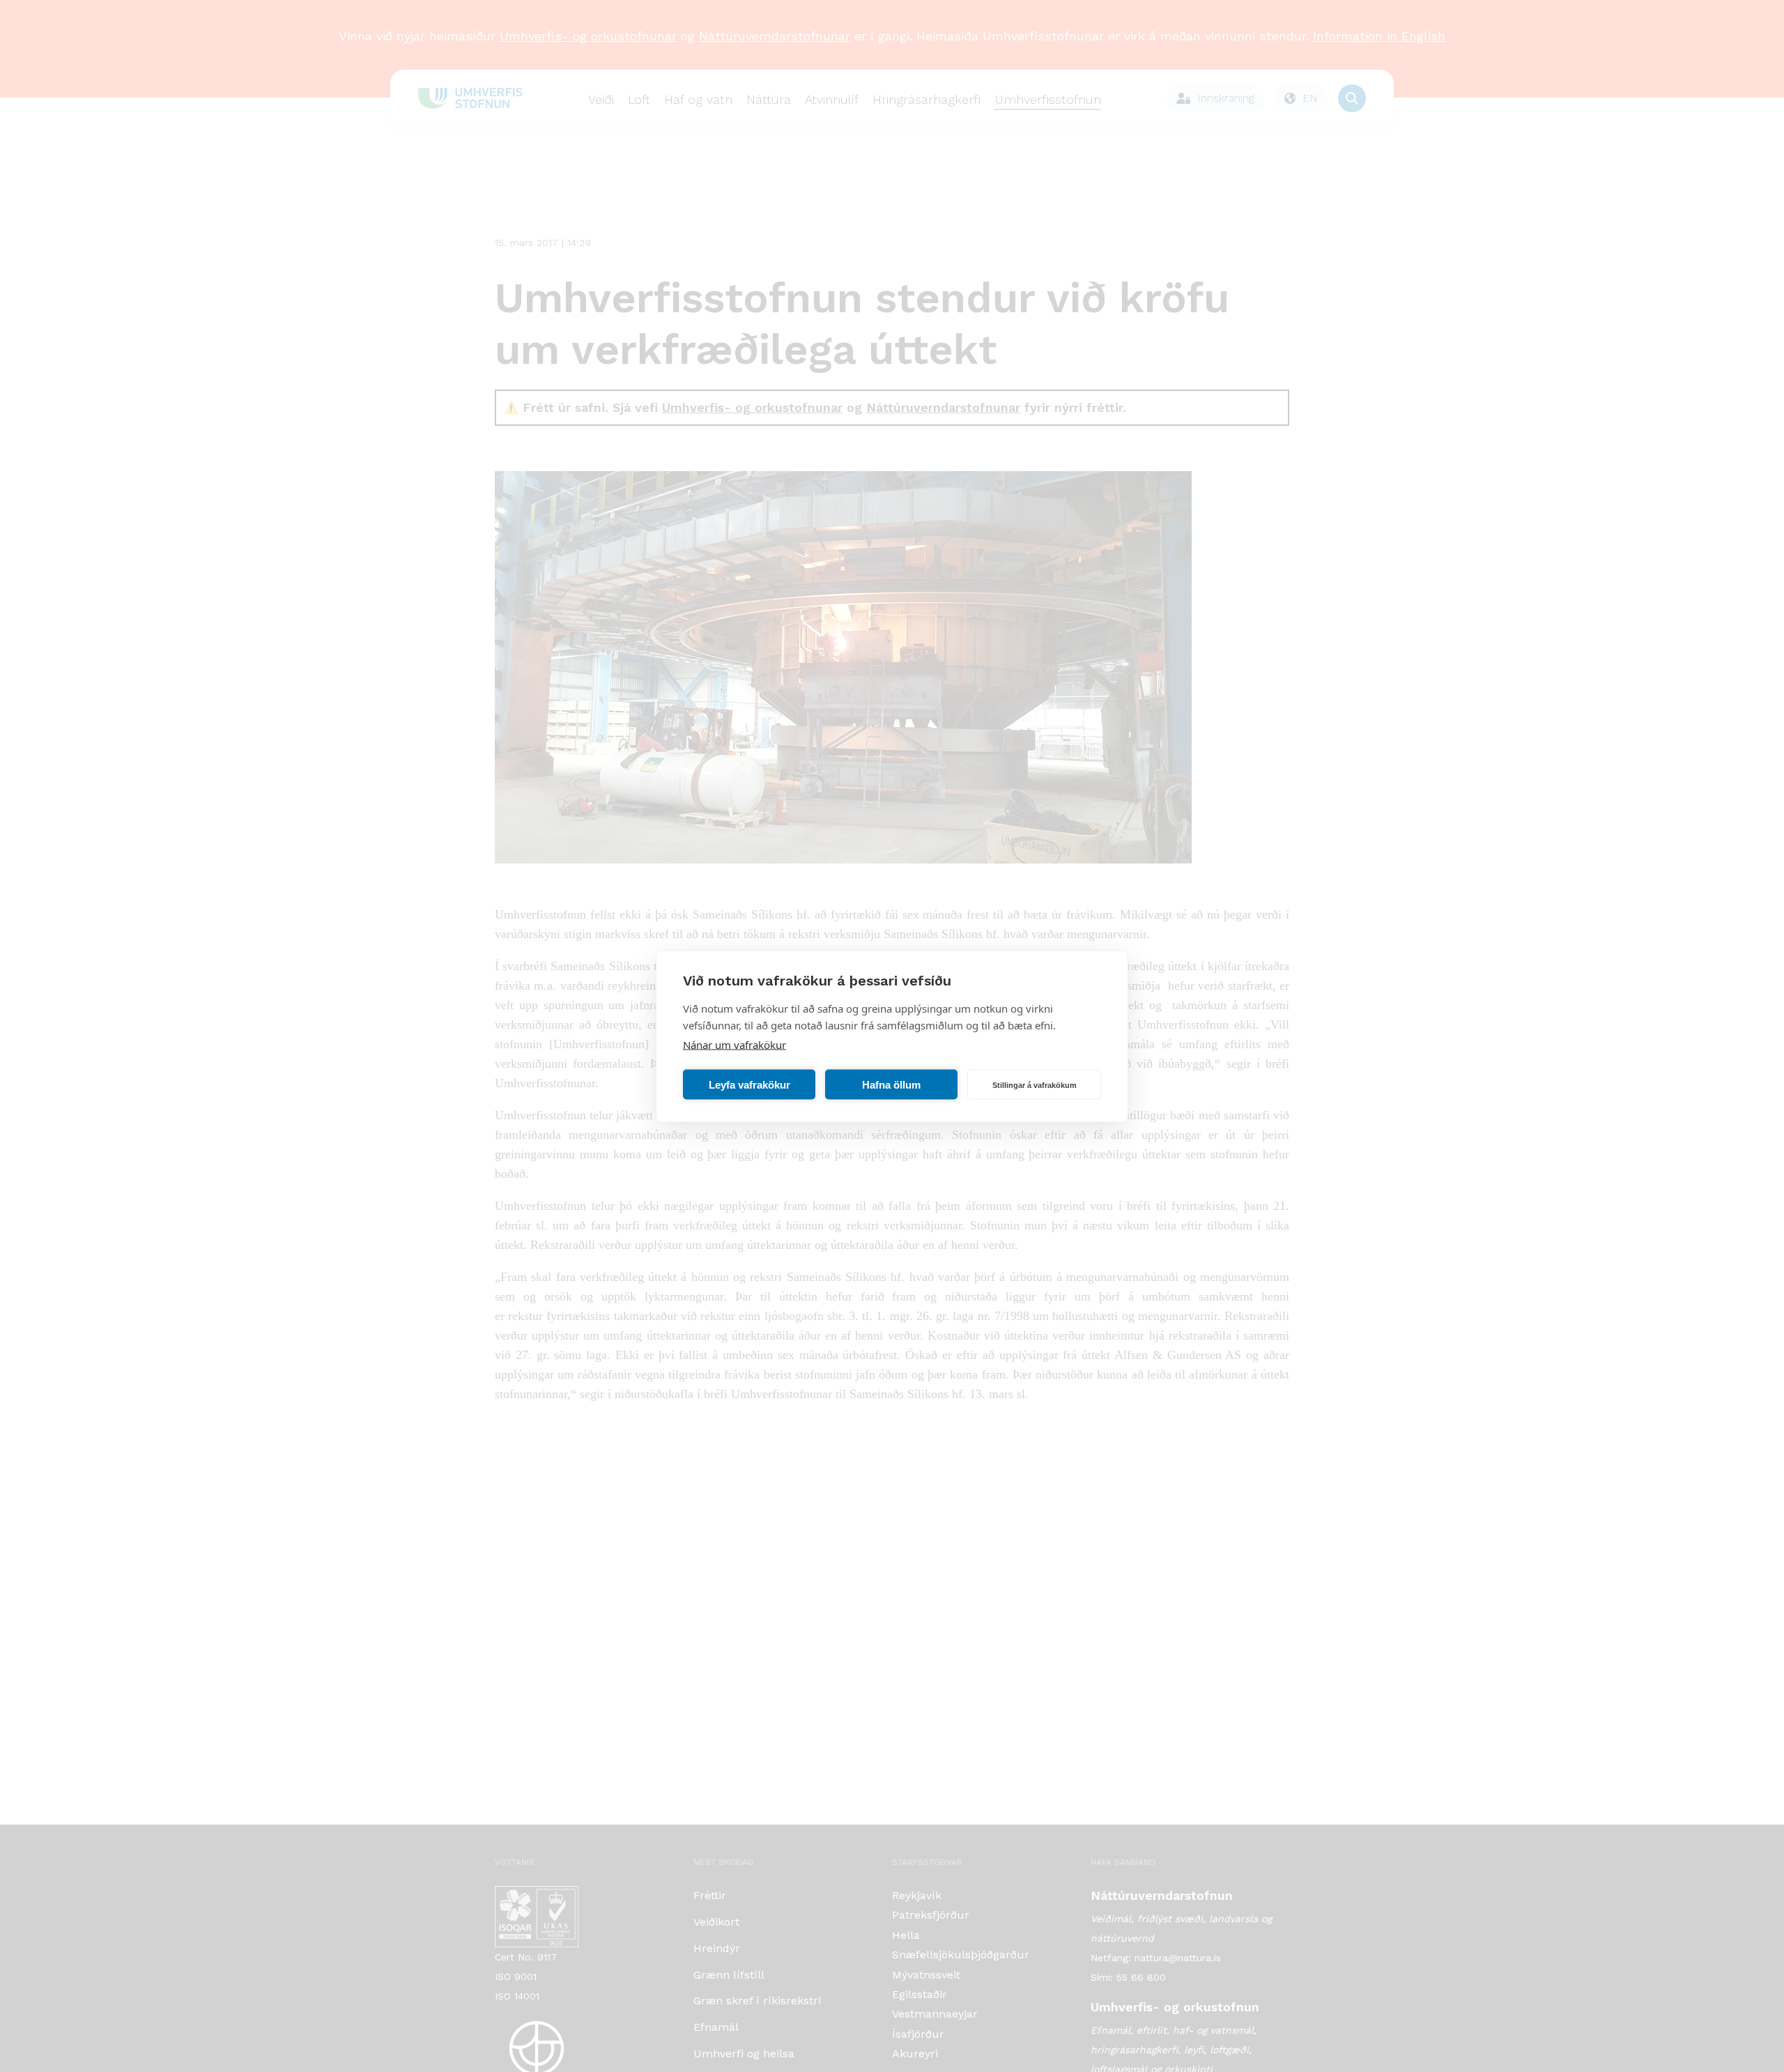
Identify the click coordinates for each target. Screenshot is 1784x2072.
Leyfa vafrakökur (749, 1084)
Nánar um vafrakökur (735, 1044)
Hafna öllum (891, 1084)
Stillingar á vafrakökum (1035, 1084)
